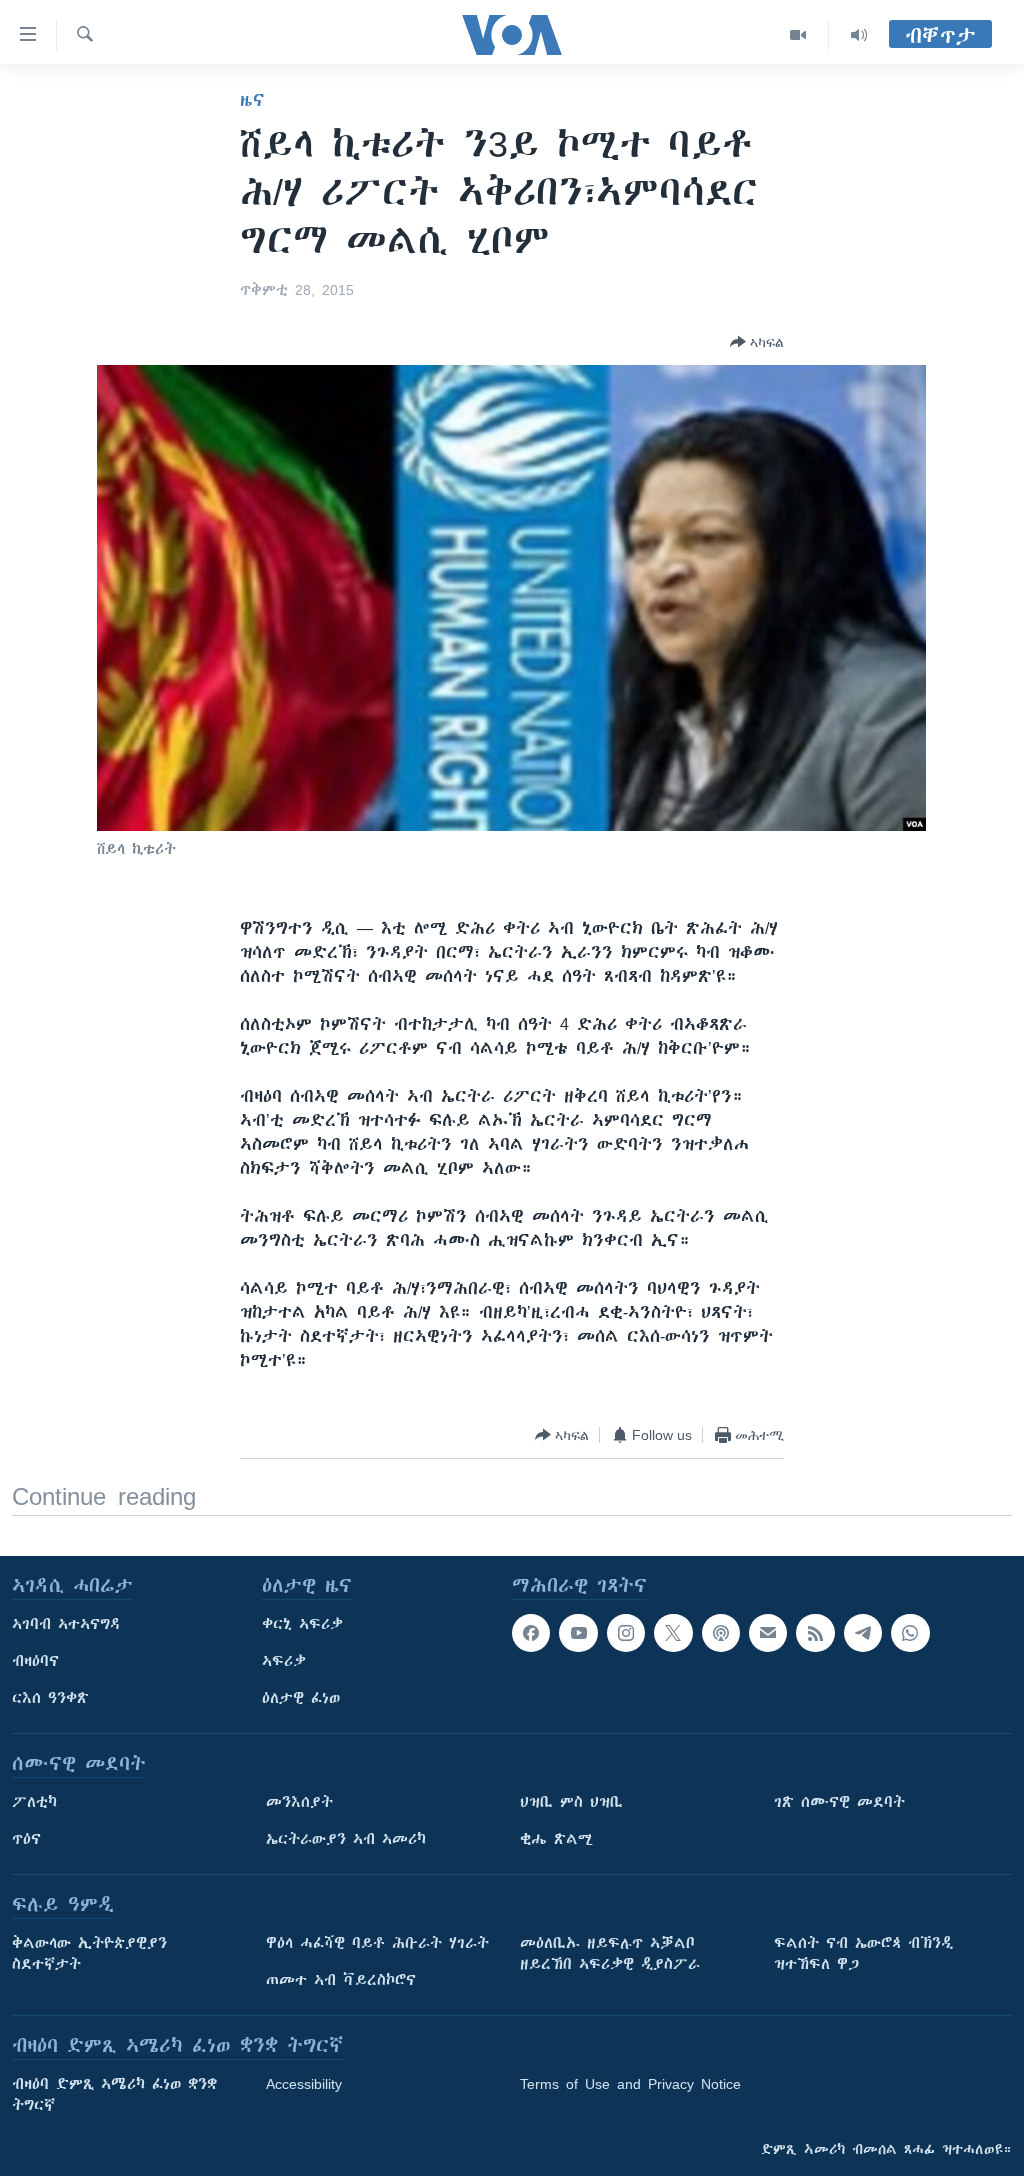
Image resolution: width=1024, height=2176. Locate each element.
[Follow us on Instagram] (626, 1633)
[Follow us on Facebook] (531, 1633)
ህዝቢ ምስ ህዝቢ (571, 1802)
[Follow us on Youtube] (578, 1633)
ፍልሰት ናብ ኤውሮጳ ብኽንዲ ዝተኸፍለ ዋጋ (863, 1953)
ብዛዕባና (35, 1661)
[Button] (757, 342)
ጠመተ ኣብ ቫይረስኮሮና (341, 1980)
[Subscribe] (768, 1633)
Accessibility (304, 2084)
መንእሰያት (299, 1802)
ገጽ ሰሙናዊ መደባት (839, 1802)
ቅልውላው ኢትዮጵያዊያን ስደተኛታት (89, 1953)
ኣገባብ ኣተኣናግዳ (66, 1624)
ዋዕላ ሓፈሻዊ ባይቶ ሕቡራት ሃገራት (377, 1943)
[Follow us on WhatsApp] (910, 1633)
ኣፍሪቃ (284, 1661)
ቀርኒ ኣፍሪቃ (302, 1624)
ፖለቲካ (34, 1802)
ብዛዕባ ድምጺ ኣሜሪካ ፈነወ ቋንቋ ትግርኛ (114, 2094)
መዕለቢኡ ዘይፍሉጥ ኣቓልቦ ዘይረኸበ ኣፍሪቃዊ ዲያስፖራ (610, 1953)
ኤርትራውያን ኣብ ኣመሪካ (346, 1839)
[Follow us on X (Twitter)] (673, 1633)
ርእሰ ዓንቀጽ (50, 1698)
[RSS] (815, 1633)
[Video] (798, 35)
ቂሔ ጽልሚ (556, 1839)
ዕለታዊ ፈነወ (301, 1698)
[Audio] (859, 35)
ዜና (252, 100)
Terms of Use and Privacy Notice (630, 2084)
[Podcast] (721, 1633)
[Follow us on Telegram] (863, 1633)
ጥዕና (26, 1839)
